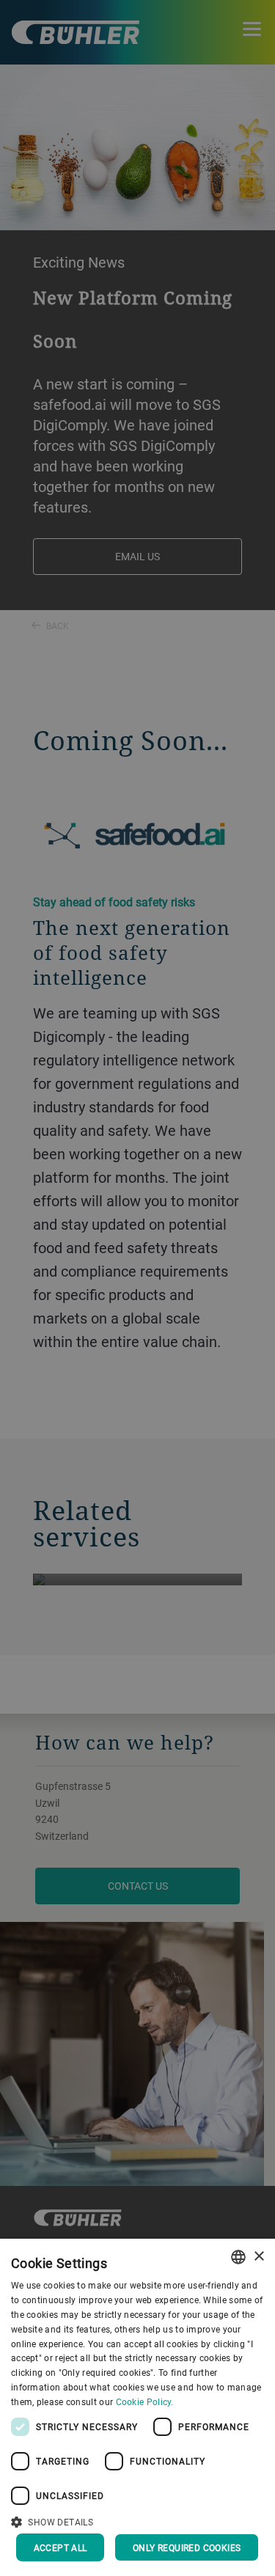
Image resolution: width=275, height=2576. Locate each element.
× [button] (258, 2257)
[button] (137, 2520)
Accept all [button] (60, 2547)
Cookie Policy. (145, 2401)
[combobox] (238, 2257)
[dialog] (137, 2407)
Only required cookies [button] (187, 2547)
